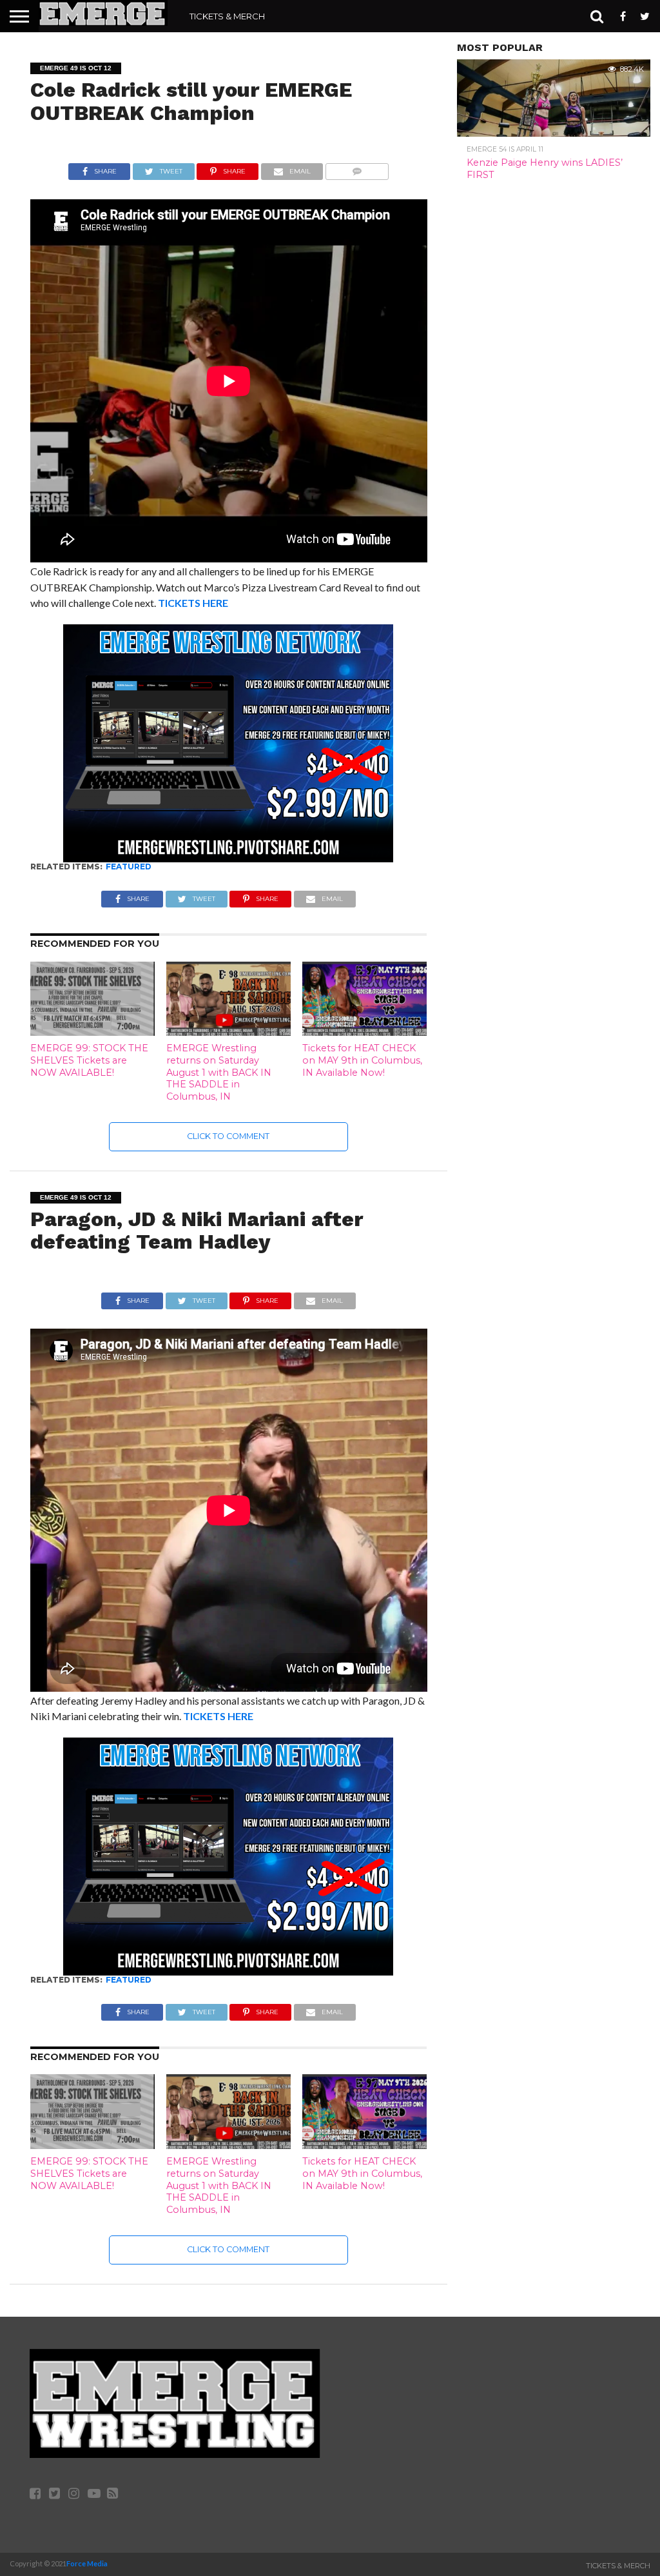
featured (129, 867)
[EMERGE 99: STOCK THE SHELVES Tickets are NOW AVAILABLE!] (92, 1032)
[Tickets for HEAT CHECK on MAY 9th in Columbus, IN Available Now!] (364, 1032)
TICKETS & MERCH (227, 16)
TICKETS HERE (193, 603)
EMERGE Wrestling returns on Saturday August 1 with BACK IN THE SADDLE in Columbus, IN (219, 1072)
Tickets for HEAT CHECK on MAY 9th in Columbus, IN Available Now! (362, 1060)
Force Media (87, 2563)
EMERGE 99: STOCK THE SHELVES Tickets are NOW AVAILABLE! (89, 1060)
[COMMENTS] (357, 168)
